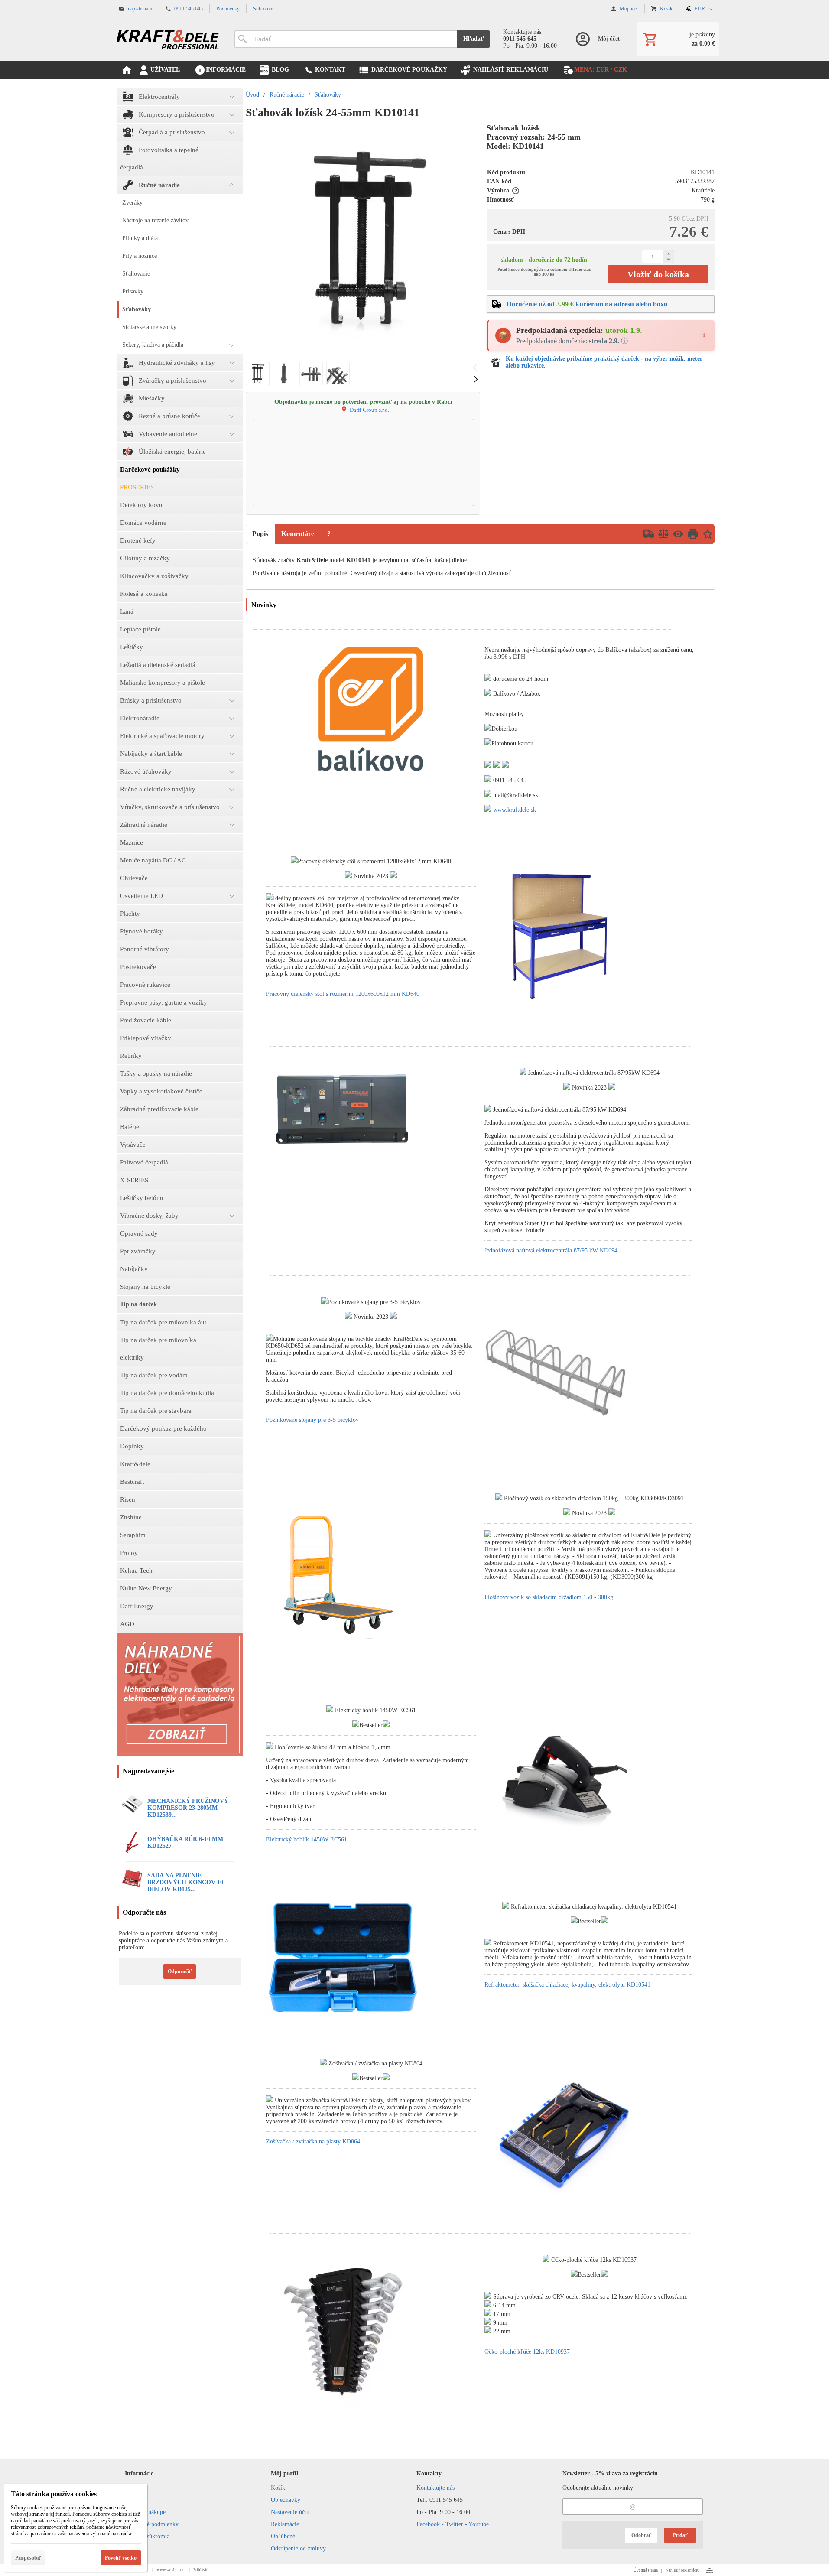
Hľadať (473, 39)
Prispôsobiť (28, 2558)
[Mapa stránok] (710, 2570)
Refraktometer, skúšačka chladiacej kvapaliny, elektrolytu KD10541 (567, 1985)
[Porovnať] (663, 534)
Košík (278, 2488)
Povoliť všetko (121, 2558)
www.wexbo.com (171, 2570)
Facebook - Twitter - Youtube (453, 2524)
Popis (260, 534)
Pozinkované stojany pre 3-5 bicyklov (312, 1420)
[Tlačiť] (693, 534)
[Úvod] (167, 39)
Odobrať (641, 2535)
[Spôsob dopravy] (649, 534)
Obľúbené (283, 2536)
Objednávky (286, 2500)
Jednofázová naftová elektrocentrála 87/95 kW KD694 (551, 1251)
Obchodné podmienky (152, 2524)
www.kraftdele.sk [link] (515, 810)
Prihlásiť (201, 2570)
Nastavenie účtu (290, 2512)
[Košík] (678, 39)
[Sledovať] (678, 534)
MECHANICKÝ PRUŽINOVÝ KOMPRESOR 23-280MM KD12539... (188, 1808)
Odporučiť (180, 1971)
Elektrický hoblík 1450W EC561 (307, 1839)
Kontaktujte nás (435, 2488)
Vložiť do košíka (658, 274)
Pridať (680, 2535)
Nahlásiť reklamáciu (682, 2570)
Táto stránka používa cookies (54, 2494)
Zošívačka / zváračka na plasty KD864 (313, 2142)
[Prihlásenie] (597, 39)
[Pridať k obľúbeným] (708, 534)
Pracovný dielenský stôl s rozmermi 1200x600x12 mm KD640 (343, 994)
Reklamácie (285, 2524)
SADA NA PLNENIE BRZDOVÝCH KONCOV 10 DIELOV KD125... (185, 1882)
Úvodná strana (646, 2570)
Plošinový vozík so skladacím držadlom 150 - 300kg (549, 1597)
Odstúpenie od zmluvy (298, 2548)
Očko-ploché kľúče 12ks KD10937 (527, 2352)
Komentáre (298, 534)
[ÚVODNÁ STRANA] (127, 70)
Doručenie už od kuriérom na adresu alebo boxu (587, 304)
